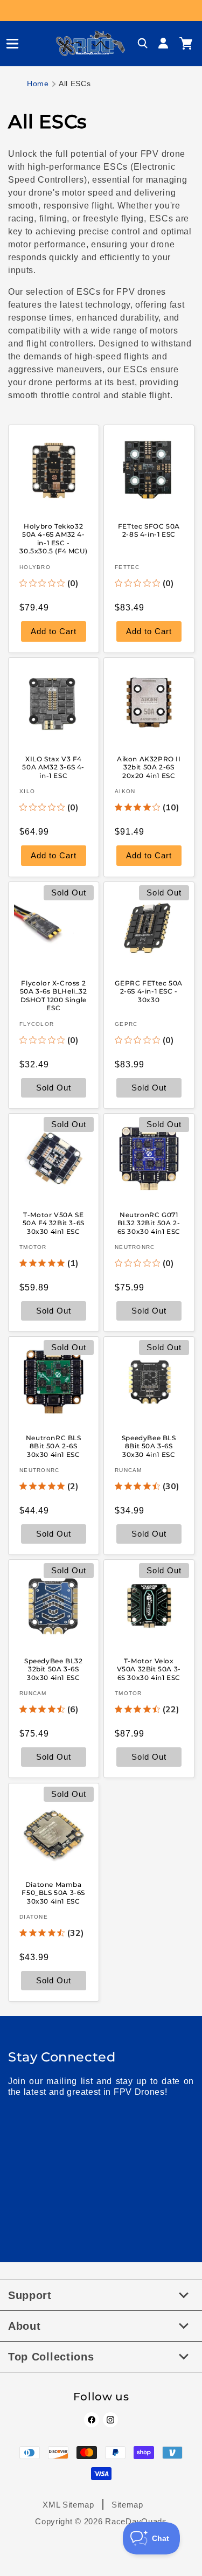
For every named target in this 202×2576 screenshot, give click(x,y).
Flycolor (37, 1024)
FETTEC (127, 567)
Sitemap (127, 2505)
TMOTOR (33, 1247)
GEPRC (126, 1024)
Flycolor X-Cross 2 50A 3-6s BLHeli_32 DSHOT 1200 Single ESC (54, 996)
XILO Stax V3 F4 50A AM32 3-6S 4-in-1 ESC (53, 767)
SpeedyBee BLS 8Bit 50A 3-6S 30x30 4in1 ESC (148, 1446)
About (25, 2326)
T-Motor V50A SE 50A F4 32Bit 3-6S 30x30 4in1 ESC (54, 1223)
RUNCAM (128, 1470)
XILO (27, 791)
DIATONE (34, 1917)
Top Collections (51, 2357)
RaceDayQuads (136, 2521)
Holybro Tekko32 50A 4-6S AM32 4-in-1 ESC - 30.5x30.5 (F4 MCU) (53, 538)
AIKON (125, 791)
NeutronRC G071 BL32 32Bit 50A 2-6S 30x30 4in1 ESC (148, 1223)
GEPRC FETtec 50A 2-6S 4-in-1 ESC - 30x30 (149, 991)
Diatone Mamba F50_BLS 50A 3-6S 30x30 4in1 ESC (53, 1892)
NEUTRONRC (135, 1247)
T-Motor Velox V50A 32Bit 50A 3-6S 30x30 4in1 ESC (148, 1669)
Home (38, 84)
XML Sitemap (68, 2505)
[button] (8, 44)
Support (30, 2295)
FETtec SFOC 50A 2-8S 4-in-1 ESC (148, 530)
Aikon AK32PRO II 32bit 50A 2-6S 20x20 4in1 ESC (148, 767)
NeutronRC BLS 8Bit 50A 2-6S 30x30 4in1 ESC (54, 1446)
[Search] (143, 44)
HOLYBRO (35, 567)
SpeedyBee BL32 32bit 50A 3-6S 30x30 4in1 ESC (53, 1669)
